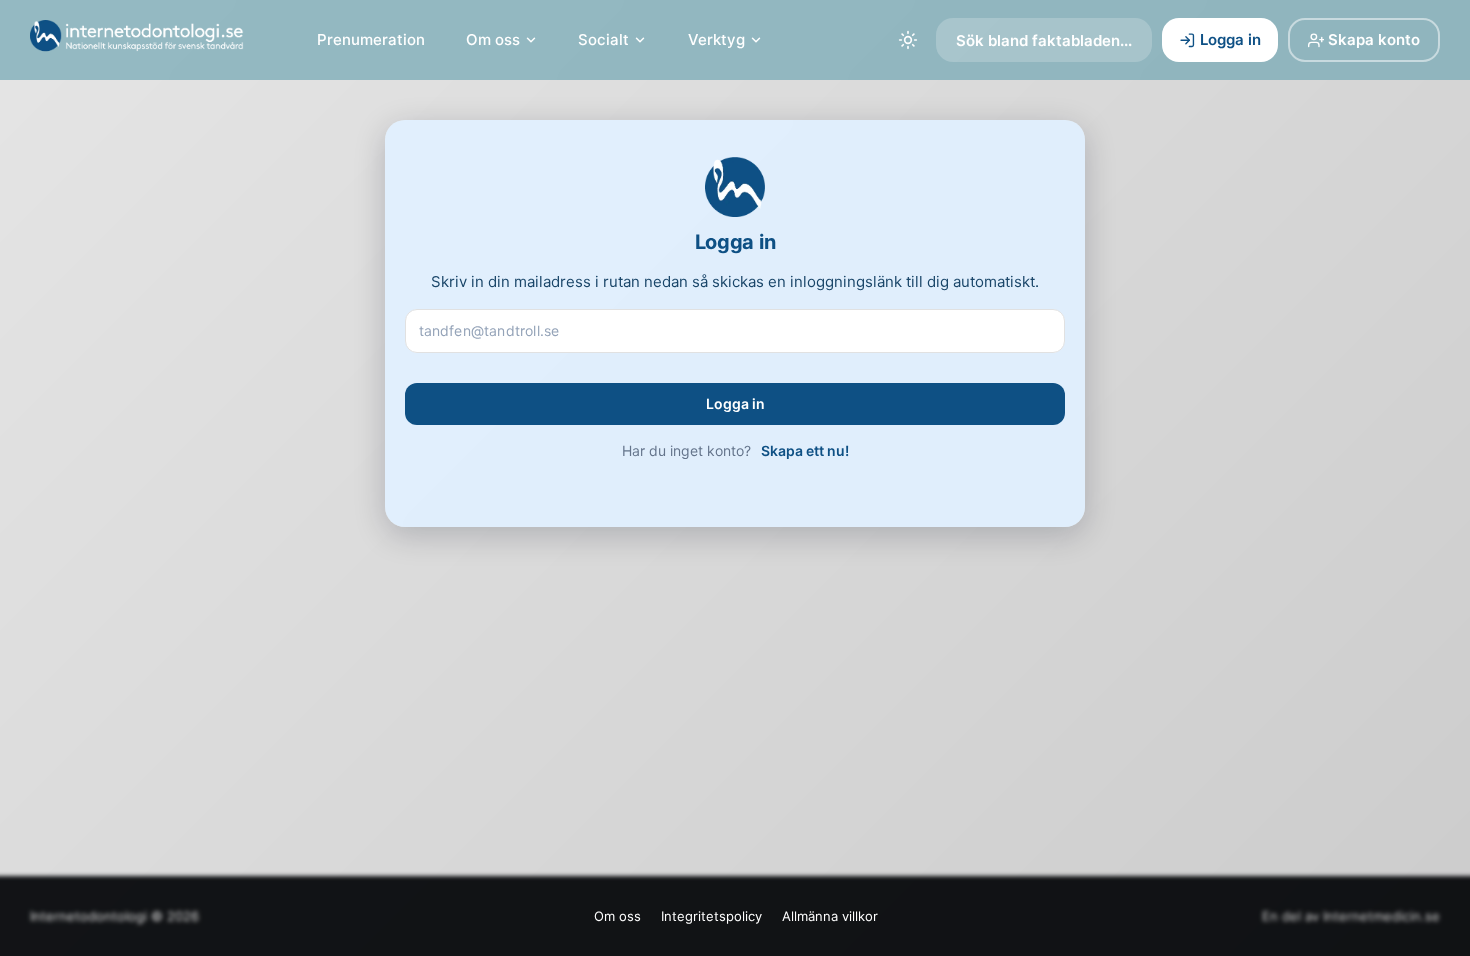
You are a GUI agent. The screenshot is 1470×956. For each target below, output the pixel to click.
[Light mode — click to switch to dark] (908, 40)
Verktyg (716, 39)
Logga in (1230, 39)
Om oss (493, 39)
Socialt (603, 39)
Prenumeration (371, 39)
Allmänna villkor (830, 916)
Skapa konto (1374, 39)
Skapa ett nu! (805, 450)
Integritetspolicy (711, 916)
